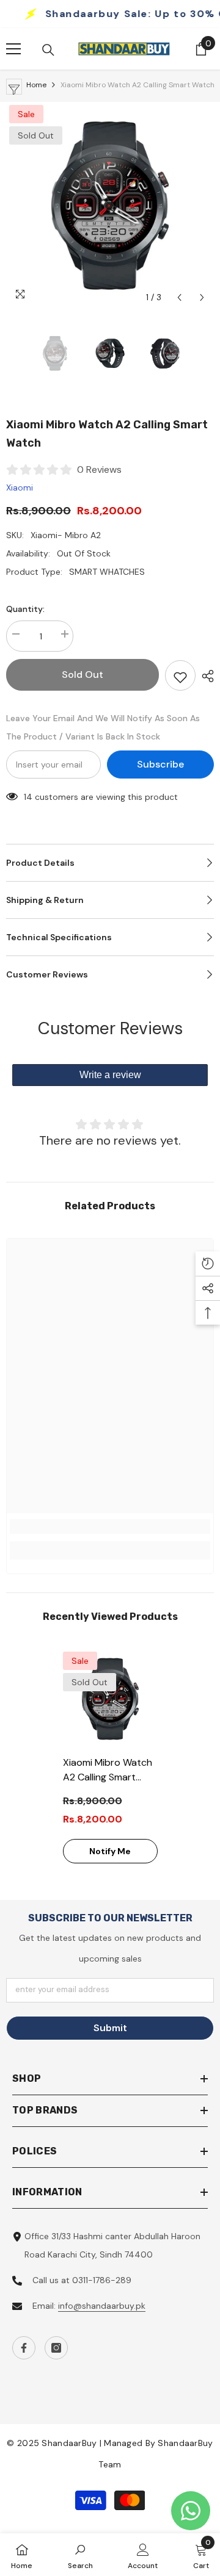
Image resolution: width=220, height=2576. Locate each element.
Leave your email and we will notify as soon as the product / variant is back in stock (103, 727)
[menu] (13, 49)
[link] (110, 1527)
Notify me (110, 1851)
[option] (110, 206)
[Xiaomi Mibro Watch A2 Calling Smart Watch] (110, 1699)
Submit (110, 2028)
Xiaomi (20, 487)
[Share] (205, 676)
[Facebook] (24, 2348)
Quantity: (25, 609)
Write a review (110, 1075)
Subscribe (160, 764)
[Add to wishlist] (180, 675)
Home (36, 85)
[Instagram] (56, 2348)
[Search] (48, 50)
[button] (179, 297)
